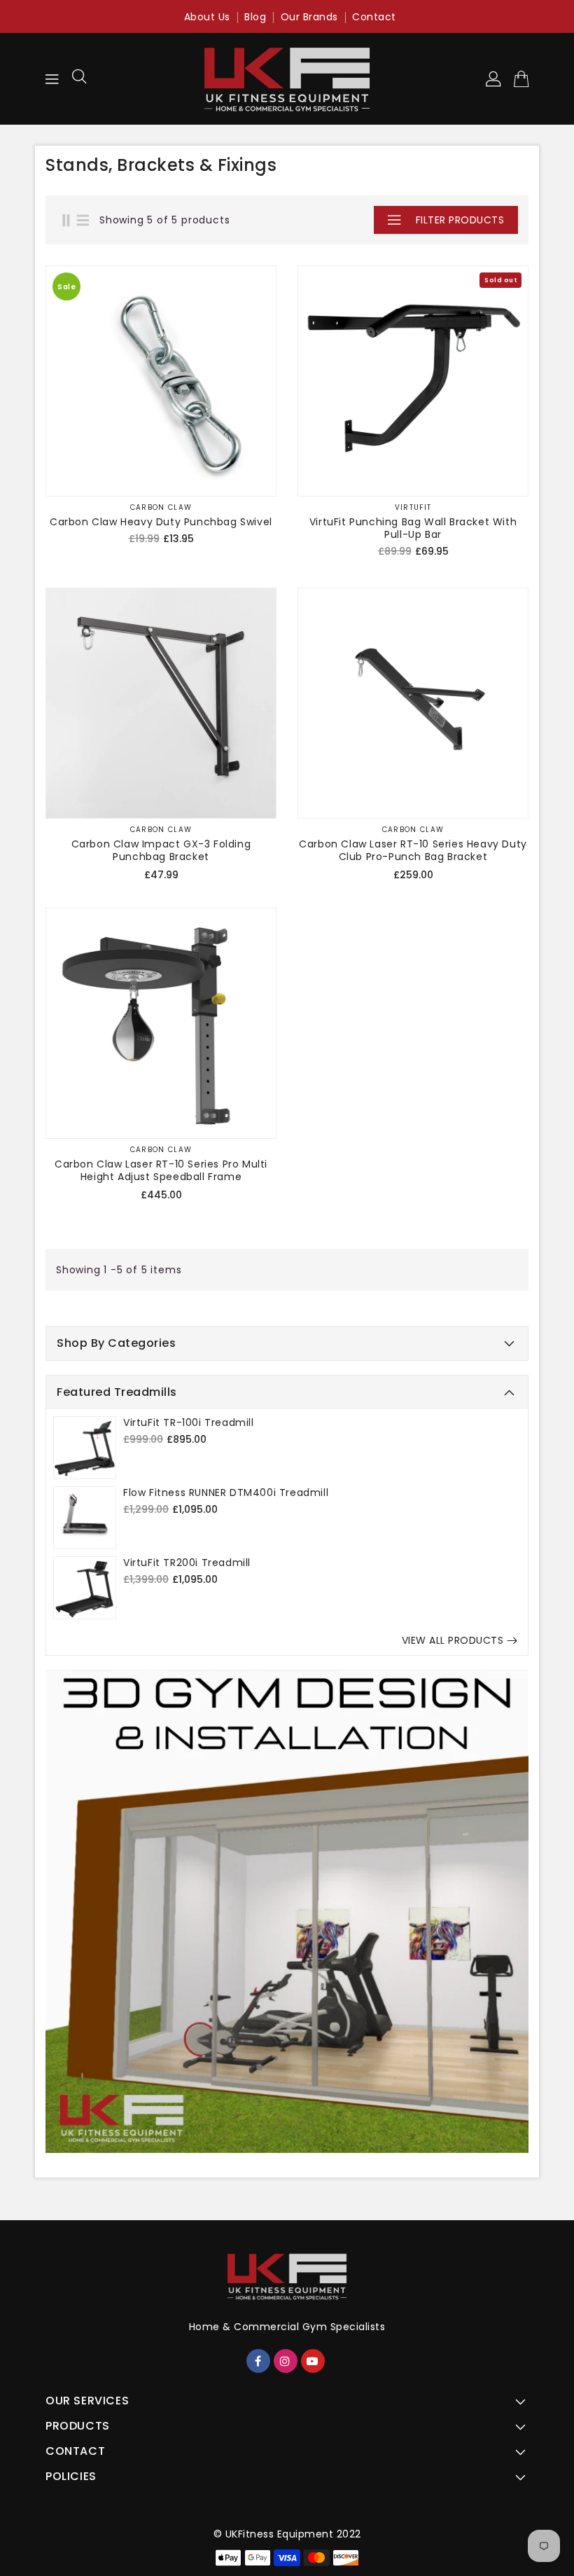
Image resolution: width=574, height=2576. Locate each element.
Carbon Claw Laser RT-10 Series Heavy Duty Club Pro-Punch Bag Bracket (413, 850)
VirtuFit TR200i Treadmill (187, 1563)
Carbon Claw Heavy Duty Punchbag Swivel (161, 522)
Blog (255, 17)
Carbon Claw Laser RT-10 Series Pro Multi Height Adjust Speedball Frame (161, 1170)
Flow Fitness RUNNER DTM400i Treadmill (226, 1493)
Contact (374, 17)
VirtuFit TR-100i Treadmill (189, 1422)
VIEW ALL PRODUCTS (453, 1640)
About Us (207, 17)
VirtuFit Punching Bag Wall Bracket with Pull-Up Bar (413, 528)
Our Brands (309, 17)
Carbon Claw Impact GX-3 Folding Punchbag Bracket (161, 850)
